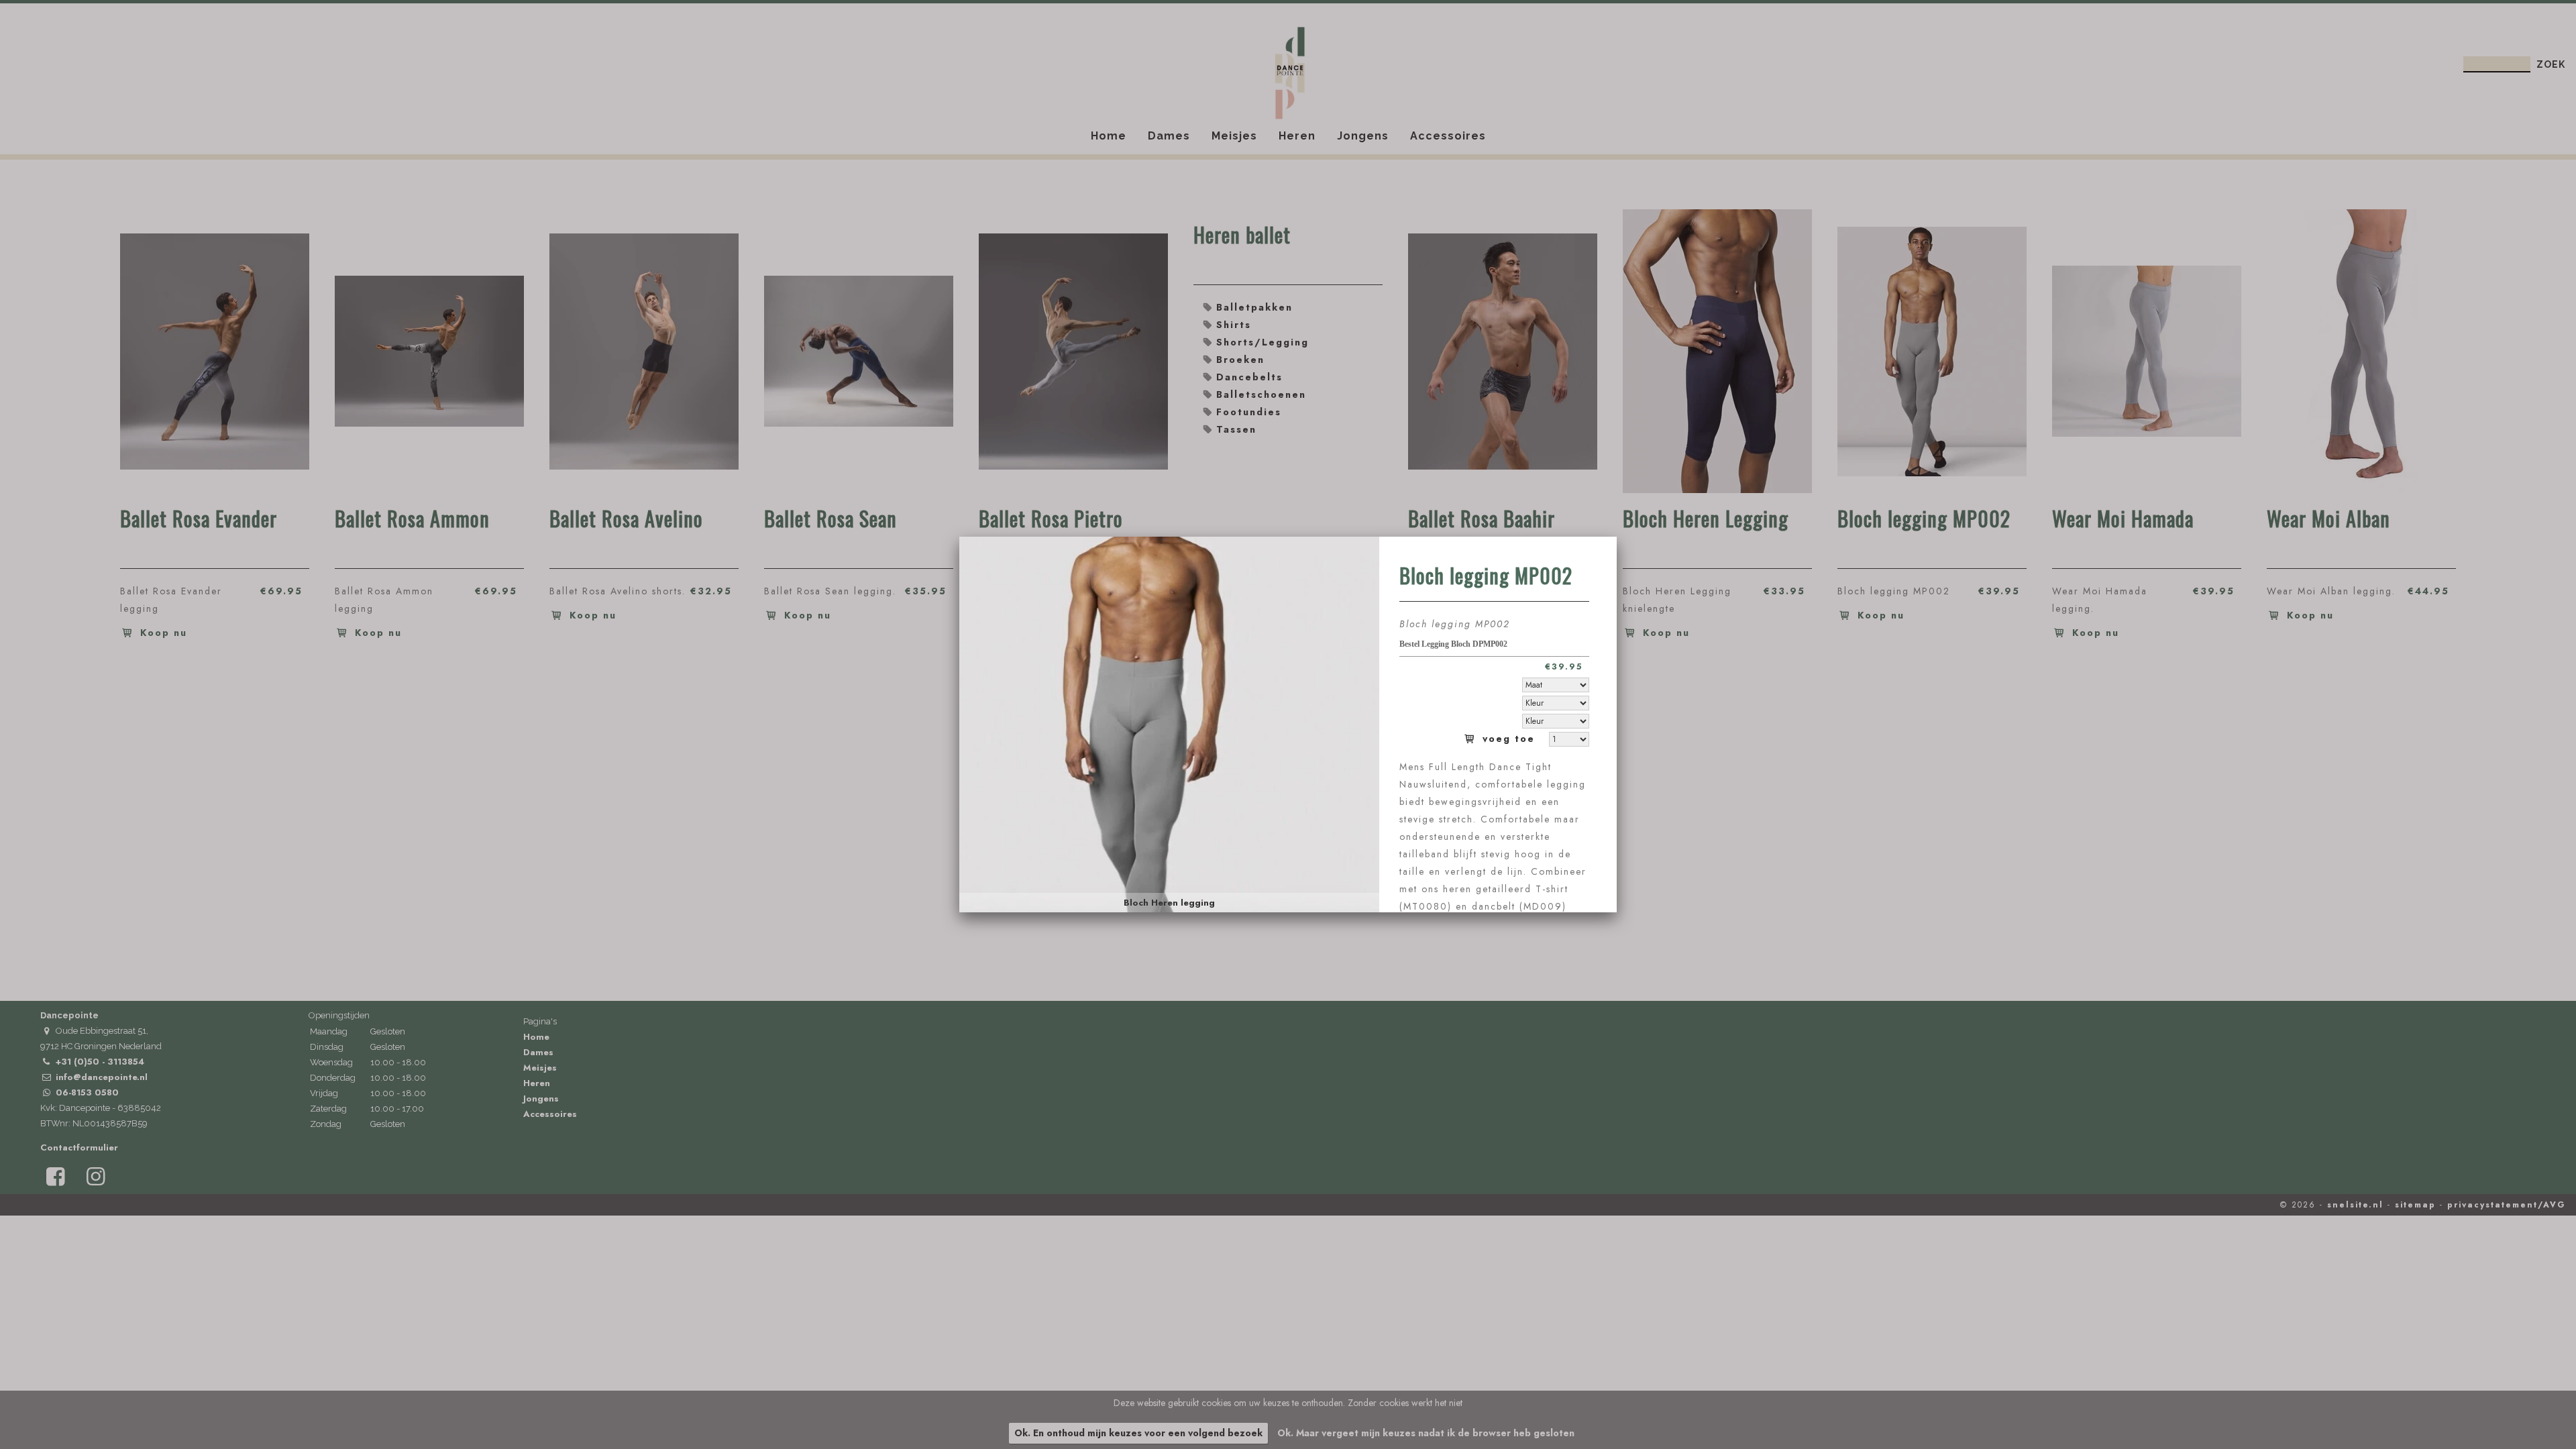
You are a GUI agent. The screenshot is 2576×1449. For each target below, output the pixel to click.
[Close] (1617, 537)
